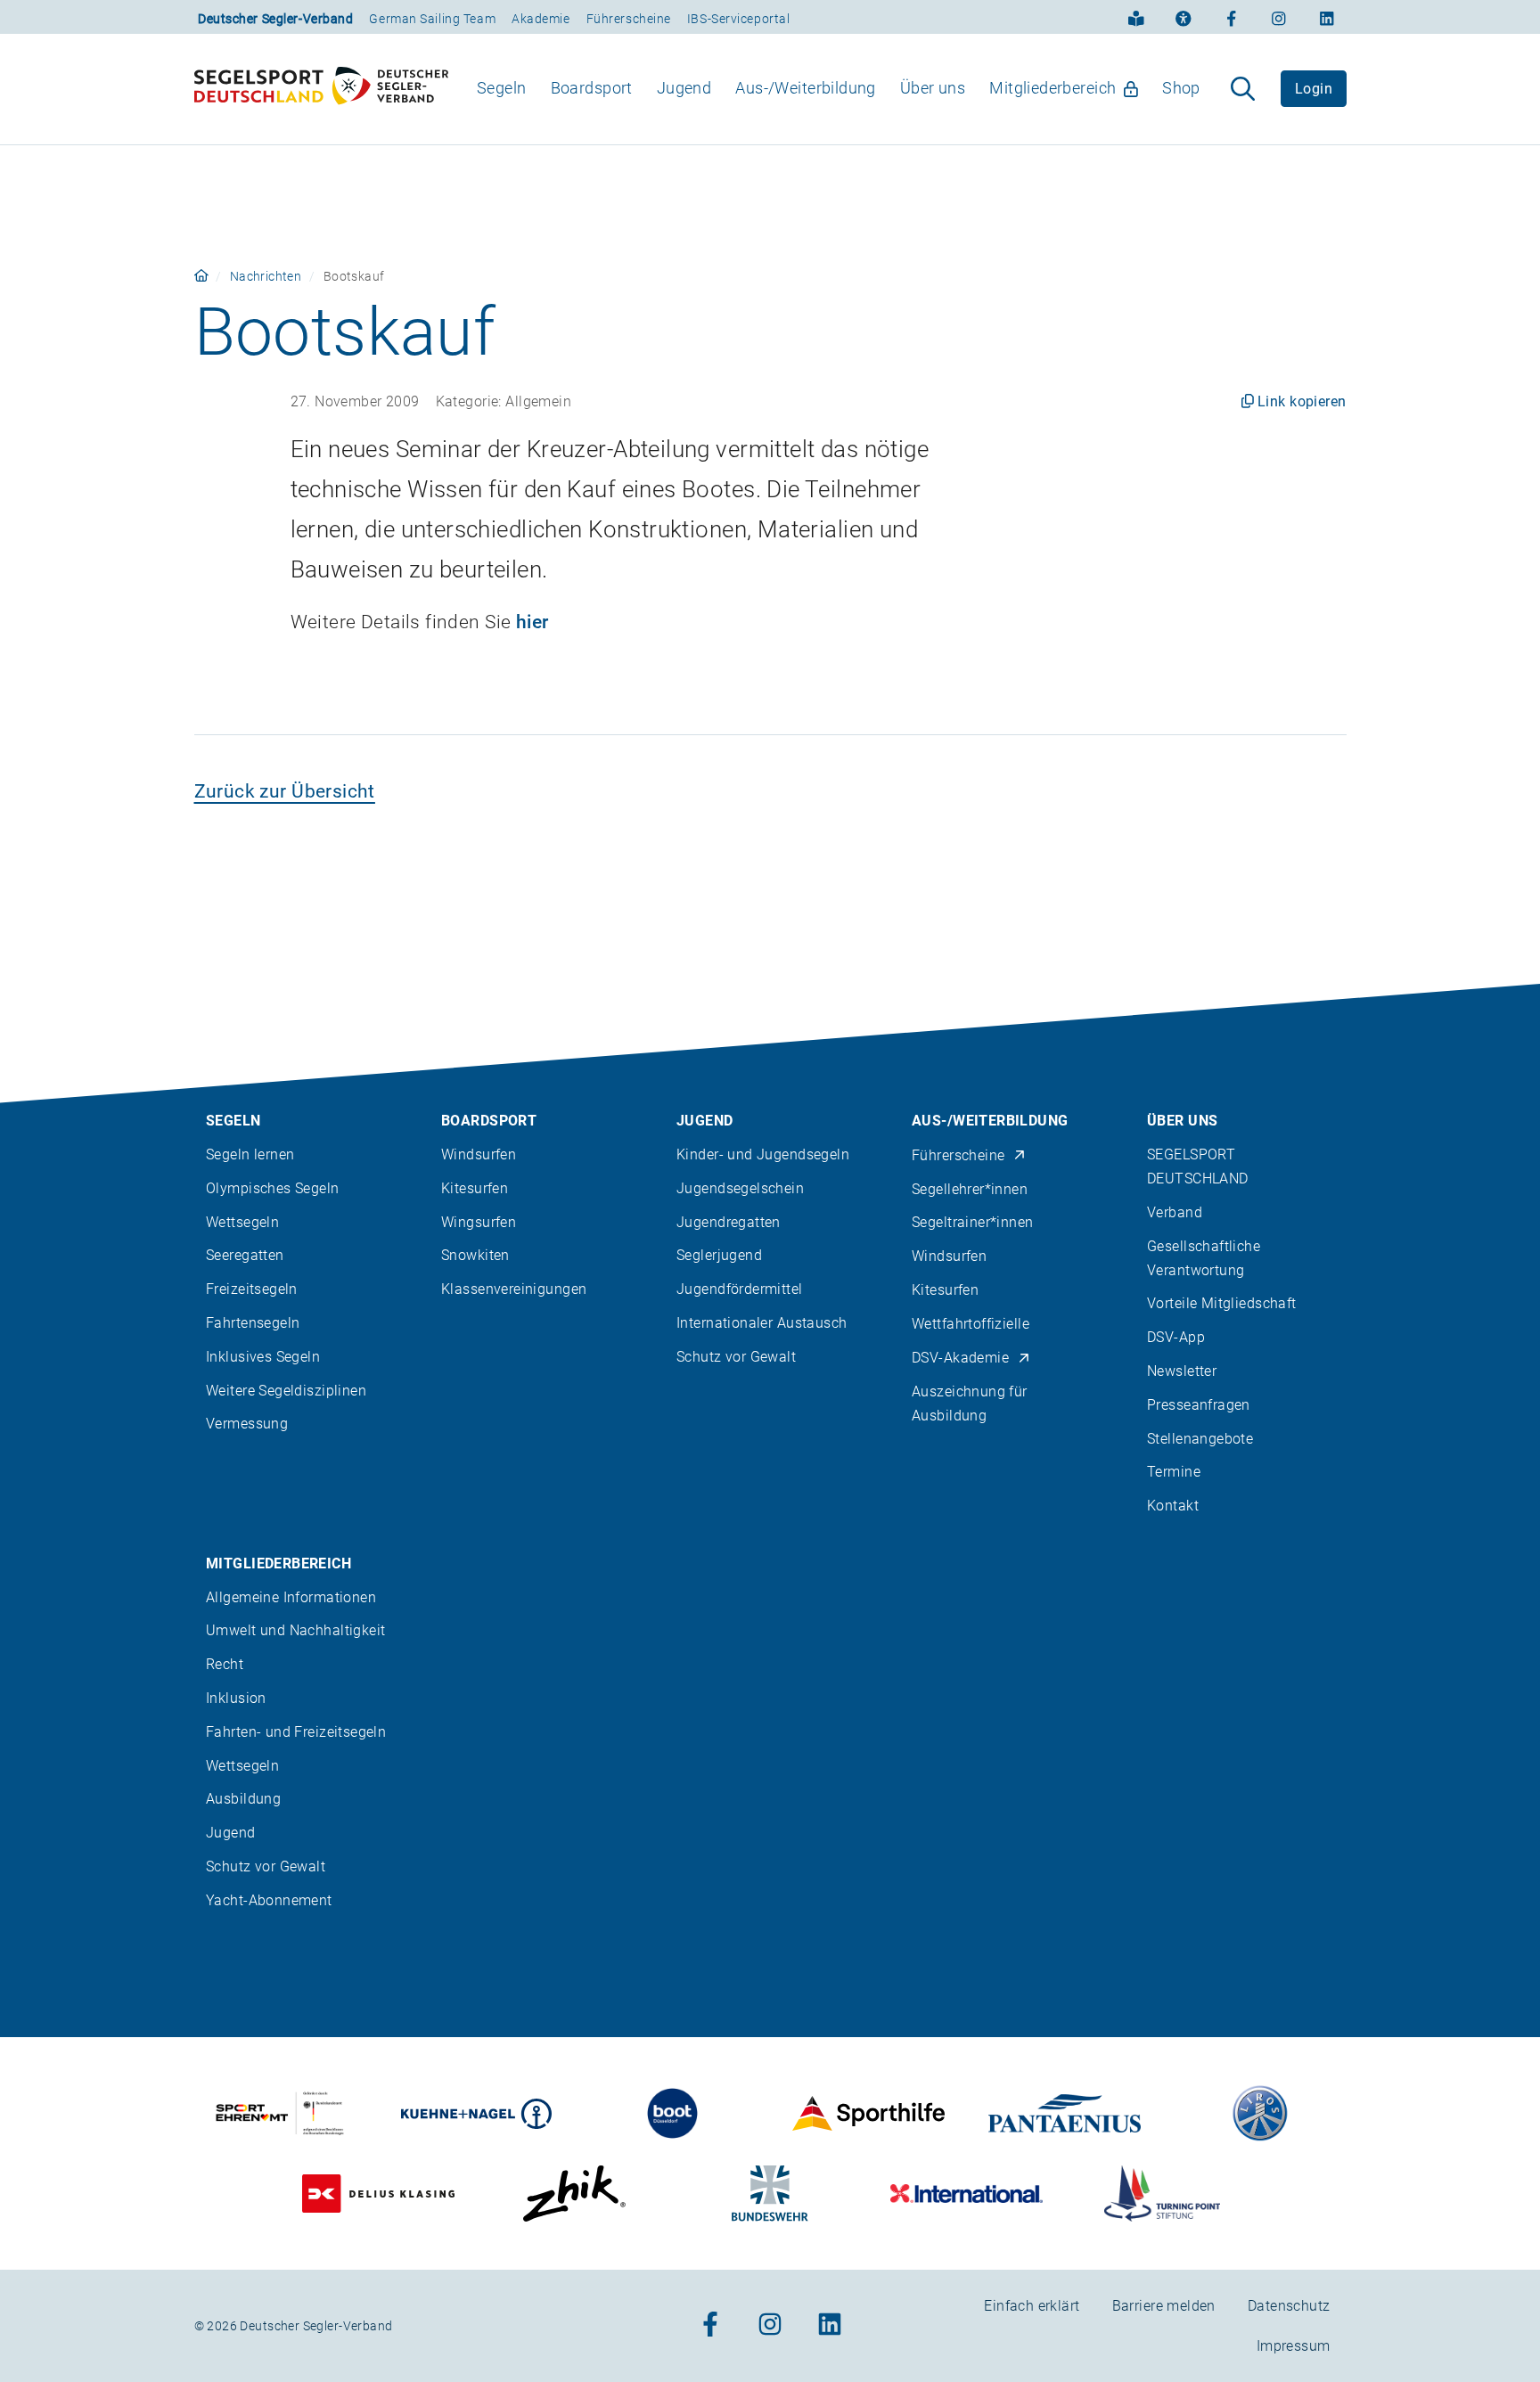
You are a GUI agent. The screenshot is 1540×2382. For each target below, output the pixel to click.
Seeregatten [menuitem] (245, 1255)
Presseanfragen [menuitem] (1199, 1405)
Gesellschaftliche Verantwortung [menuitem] (1204, 1258)
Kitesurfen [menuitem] (475, 1188)
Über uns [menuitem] (933, 88)
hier (532, 622)
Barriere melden (1164, 2306)
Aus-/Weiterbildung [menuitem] (806, 88)
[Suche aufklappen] (1243, 89)
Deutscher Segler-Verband (275, 19)
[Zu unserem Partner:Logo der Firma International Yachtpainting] (967, 2194)
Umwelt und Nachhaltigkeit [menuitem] (296, 1630)
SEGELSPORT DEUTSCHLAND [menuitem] (1198, 1166)
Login (1314, 89)
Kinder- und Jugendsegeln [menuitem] (763, 1154)
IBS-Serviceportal (739, 19)
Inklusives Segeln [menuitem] (263, 1357)
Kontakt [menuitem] (1173, 1506)
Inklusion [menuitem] (236, 1698)
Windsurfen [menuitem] (479, 1154)
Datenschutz (1289, 2306)
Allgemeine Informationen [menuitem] (291, 1597)
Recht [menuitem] (225, 1664)
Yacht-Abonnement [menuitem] (269, 1900)
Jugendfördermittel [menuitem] (740, 1289)
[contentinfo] (770, 1683)
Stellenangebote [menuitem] (1200, 1439)
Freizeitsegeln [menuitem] (252, 1289)
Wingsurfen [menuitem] (479, 1222)
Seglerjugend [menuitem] (719, 1255)
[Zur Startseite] (321, 89)
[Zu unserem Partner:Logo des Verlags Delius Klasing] (378, 2194)
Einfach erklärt (1032, 2306)
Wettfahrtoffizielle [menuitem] (971, 1324)
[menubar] (839, 89)
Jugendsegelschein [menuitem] (740, 1188)
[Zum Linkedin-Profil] (1327, 17)
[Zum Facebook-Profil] (1232, 17)
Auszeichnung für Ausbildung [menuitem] (970, 1404)
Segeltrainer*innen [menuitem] (973, 1222)
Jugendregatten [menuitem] (729, 1222)
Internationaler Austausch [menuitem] (762, 1323)
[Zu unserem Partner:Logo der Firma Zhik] (574, 2194)
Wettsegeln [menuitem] (242, 1222)
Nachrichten (266, 276)
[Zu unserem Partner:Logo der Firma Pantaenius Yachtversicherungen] (1065, 2113)
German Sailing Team (432, 19)
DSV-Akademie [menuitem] (960, 1358)
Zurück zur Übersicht (285, 791)
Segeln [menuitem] (502, 88)
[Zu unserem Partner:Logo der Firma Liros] (1261, 2113)
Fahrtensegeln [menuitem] (253, 1323)
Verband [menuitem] (1175, 1212)
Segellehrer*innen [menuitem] (970, 1189)
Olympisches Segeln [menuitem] (273, 1188)
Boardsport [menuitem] (592, 88)
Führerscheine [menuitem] (958, 1155)
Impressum (1294, 2346)
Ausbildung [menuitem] (243, 1799)
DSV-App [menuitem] (1176, 1337)
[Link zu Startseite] (201, 276)
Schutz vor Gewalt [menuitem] (736, 1357)
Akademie (541, 19)
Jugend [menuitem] (684, 88)
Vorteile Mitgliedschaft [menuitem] (1222, 1303)
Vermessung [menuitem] (247, 1424)
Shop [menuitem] (1181, 88)
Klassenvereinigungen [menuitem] (514, 1289)
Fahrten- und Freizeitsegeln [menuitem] (296, 1732)
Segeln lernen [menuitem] (250, 1154)
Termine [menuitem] (1174, 1472)
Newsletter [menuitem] (1182, 1371)
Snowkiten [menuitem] (475, 1255)
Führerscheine (629, 19)
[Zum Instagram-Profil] (1279, 17)
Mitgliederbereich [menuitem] (1053, 88)
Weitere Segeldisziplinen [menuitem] (286, 1391)
